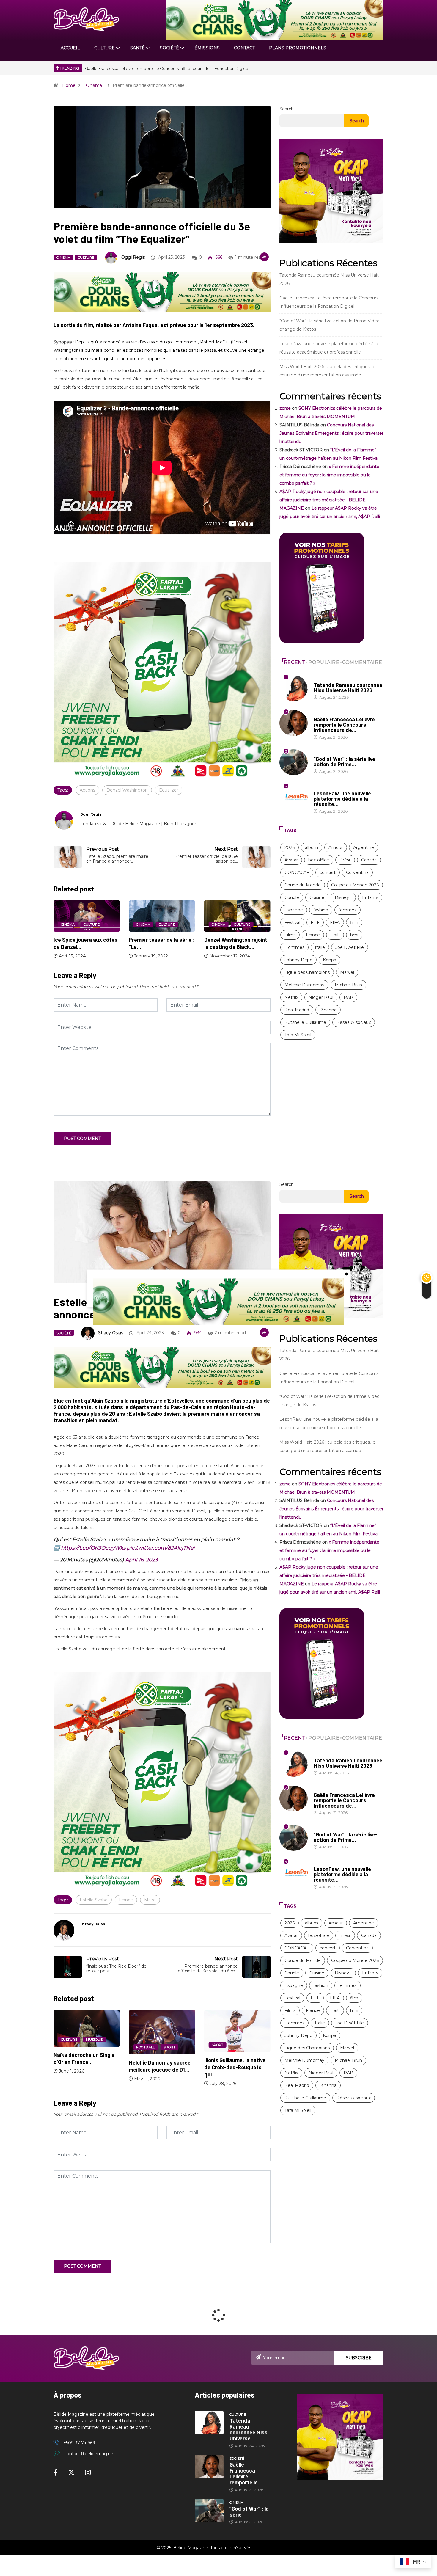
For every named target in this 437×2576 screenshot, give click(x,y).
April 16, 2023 (142, 1560)
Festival (292, 922)
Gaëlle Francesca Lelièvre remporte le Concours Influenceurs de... (344, 725)
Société (169, 48)
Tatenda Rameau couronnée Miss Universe (249, 2429)
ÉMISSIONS (207, 48)
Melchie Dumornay (304, 985)
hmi (354, 935)
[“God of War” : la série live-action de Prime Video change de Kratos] (209, 2511)
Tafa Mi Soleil (298, 1035)
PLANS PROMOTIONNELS (298, 48)
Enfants (370, 897)
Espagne (294, 910)
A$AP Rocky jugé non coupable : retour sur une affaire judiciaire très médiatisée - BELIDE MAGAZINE (329, 500)
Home (69, 85)
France (313, 935)
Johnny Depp (298, 960)
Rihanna (328, 1010)
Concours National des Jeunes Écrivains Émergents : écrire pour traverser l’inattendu (331, 433)
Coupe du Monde (303, 885)
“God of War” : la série (249, 2511)
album (312, 847)
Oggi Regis (133, 257)
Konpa (330, 960)
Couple (292, 897)
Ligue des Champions (307, 972)
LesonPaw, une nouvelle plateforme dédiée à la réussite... (342, 799)
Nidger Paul (321, 997)
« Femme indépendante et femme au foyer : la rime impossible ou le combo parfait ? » (329, 475)
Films (290, 935)
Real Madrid (297, 1010)
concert (328, 872)
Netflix (291, 997)
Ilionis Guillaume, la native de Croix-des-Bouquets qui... (159, 2067)
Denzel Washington (127, 790)
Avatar (291, 860)
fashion (321, 910)
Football (70, 2047)
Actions (87, 790)
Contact (244, 48)
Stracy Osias (111, 1333)
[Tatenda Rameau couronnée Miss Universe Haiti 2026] (209, 2423)
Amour (336, 847)
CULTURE (104, 48)
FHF (315, 922)
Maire (150, 1900)
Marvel (347, 972)
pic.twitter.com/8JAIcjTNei (161, 1548)
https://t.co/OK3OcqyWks (93, 1548)
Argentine (364, 847)
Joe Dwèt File (350, 947)
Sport (94, 2047)
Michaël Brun (348, 985)
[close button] (346, 1274)
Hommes (294, 947)
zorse (285, 408)
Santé (137, 48)
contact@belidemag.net (90, 2454)
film (354, 922)
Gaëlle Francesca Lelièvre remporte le (244, 2473)
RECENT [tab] (295, 662)
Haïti (335, 935)
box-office (319, 860)
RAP (348, 997)
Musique (245, 2040)
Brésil (345, 860)
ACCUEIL (70, 48)
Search (287, 109)
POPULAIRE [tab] (324, 662)
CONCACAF (297, 872)
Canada (369, 860)
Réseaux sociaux (354, 1022)
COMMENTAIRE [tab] (362, 662)
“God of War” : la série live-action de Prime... (346, 762)
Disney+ (343, 897)
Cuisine (317, 897)
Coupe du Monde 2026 (355, 885)
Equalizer (169, 790)
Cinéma (94, 85)
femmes (348, 910)
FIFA (335, 922)
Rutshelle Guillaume (305, 1022)
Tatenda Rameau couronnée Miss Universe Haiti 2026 (136, 68)
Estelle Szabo (94, 1900)
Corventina (357, 872)
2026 (290, 847)
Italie (320, 947)
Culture (86, 258)
